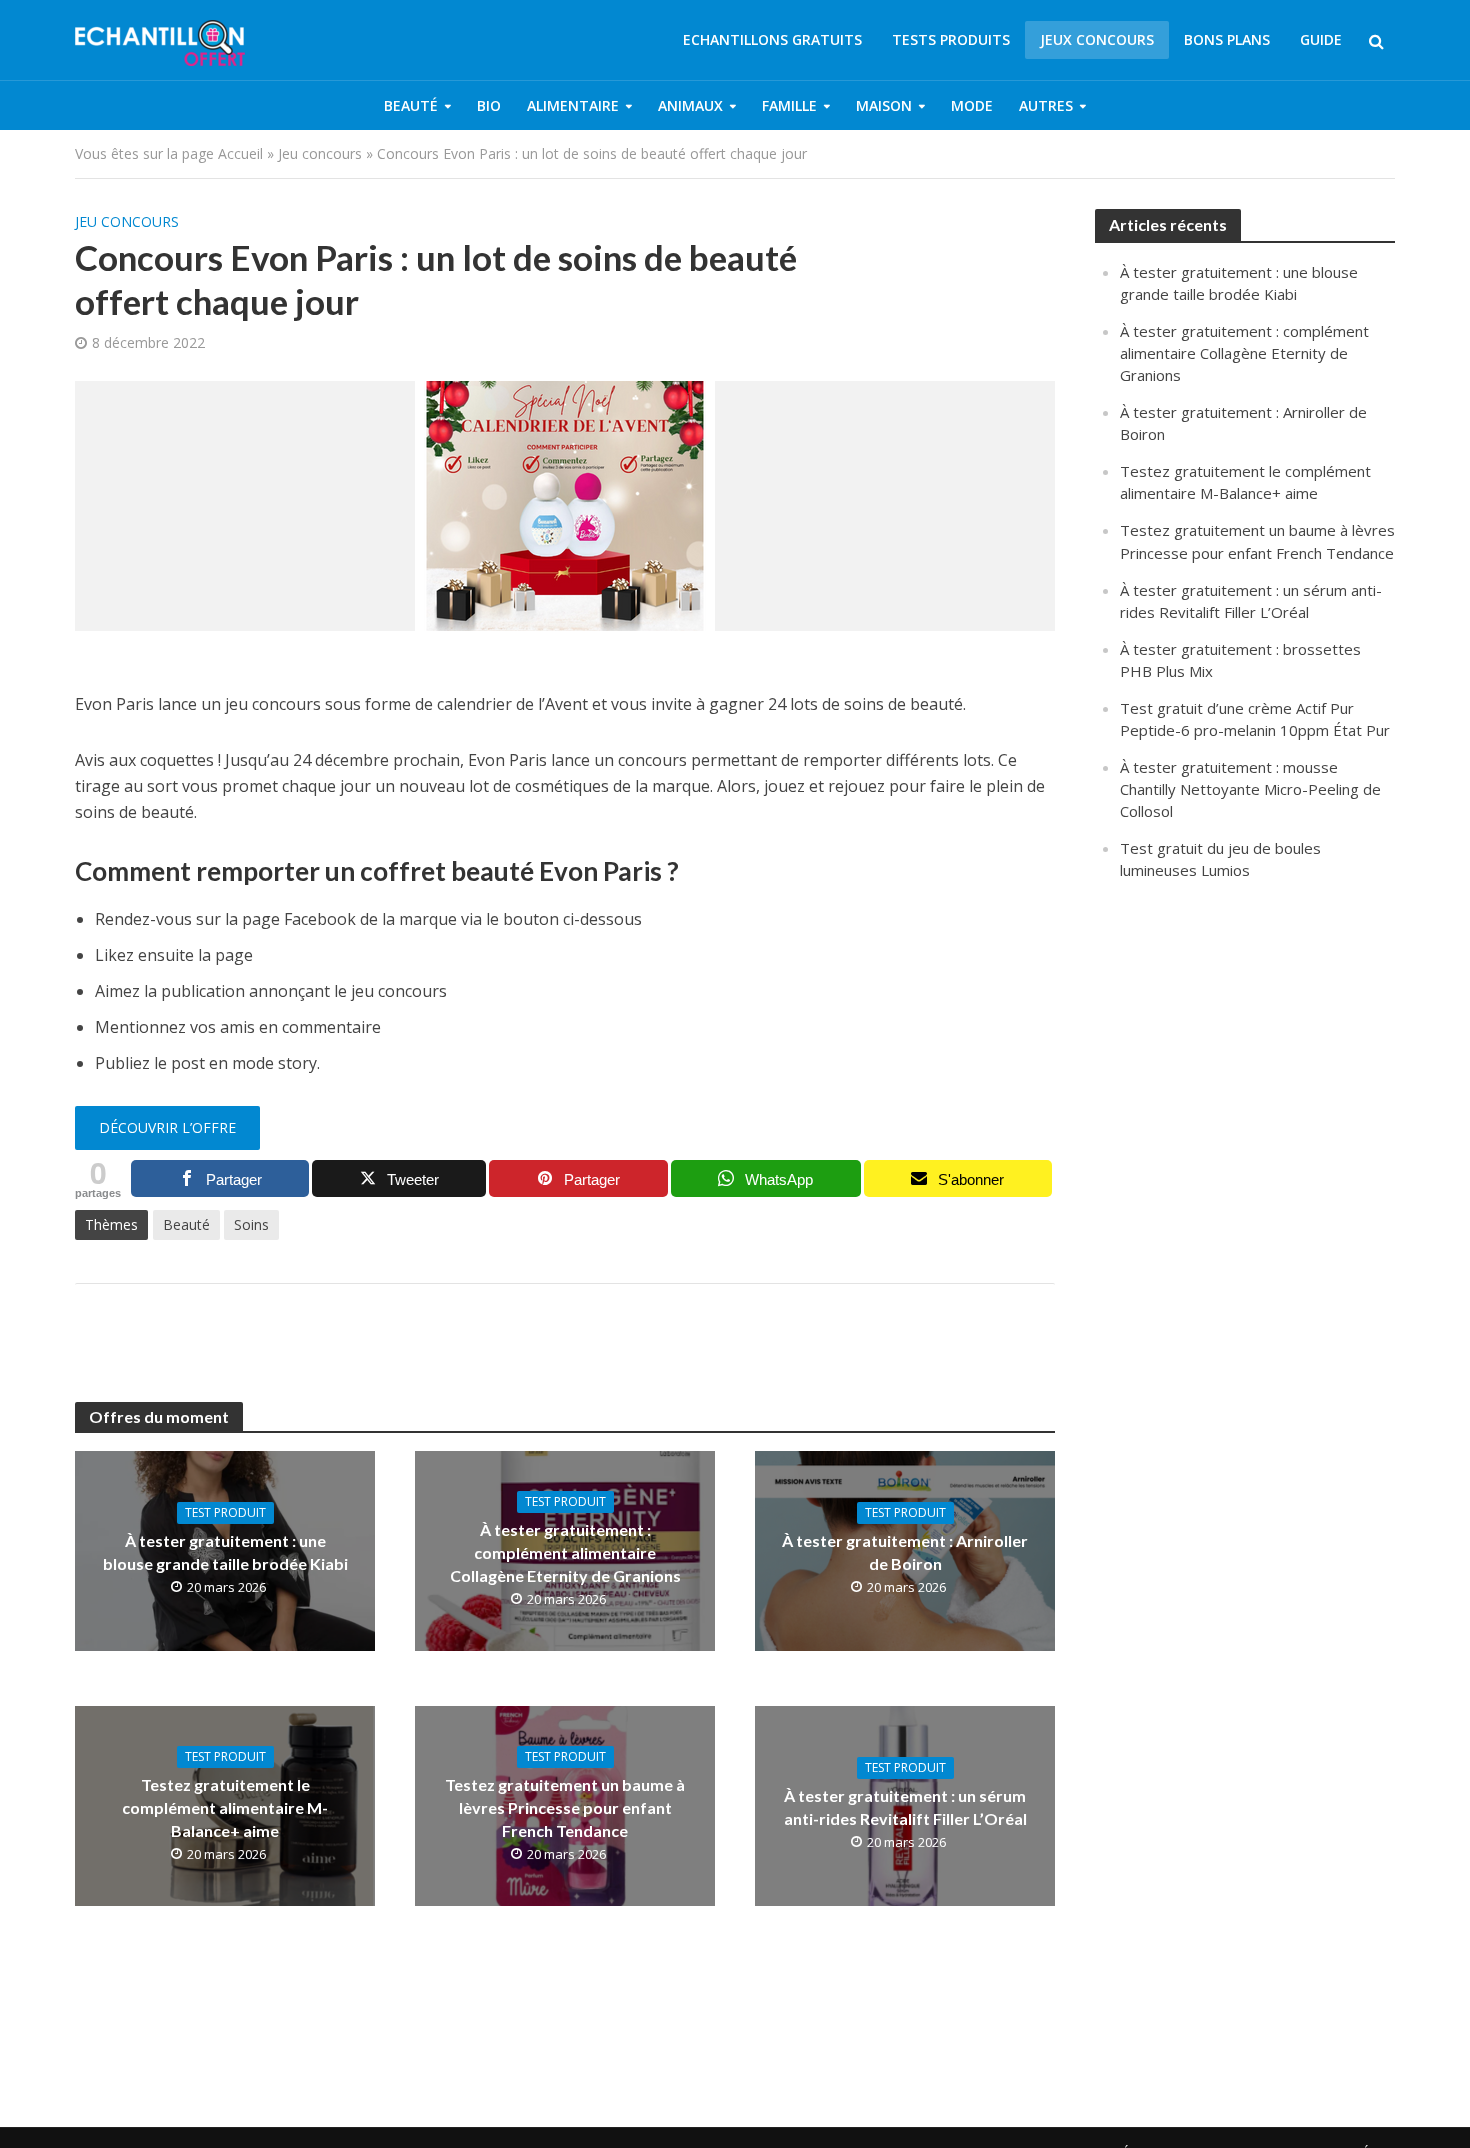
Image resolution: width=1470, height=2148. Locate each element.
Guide (1321, 39)
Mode (972, 105)
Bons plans (1227, 39)
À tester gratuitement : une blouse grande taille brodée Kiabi (225, 1552)
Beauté (411, 105)
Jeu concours (320, 153)
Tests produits (951, 39)
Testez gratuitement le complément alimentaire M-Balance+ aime (225, 1807)
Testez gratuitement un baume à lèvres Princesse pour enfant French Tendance (565, 1807)
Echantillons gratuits (772, 39)
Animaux (690, 105)
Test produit (225, 1512)
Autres (1046, 105)
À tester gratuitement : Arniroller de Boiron (905, 1552)
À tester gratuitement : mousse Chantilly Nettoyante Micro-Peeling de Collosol (1250, 789)
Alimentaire (573, 105)
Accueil (240, 153)
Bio (489, 105)
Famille (789, 105)
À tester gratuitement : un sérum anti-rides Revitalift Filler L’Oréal (905, 1807)
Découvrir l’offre (167, 1127)
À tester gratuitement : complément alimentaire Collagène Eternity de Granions (565, 1552)
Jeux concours (1097, 39)
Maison (884, 105)
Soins (251, 1224)
